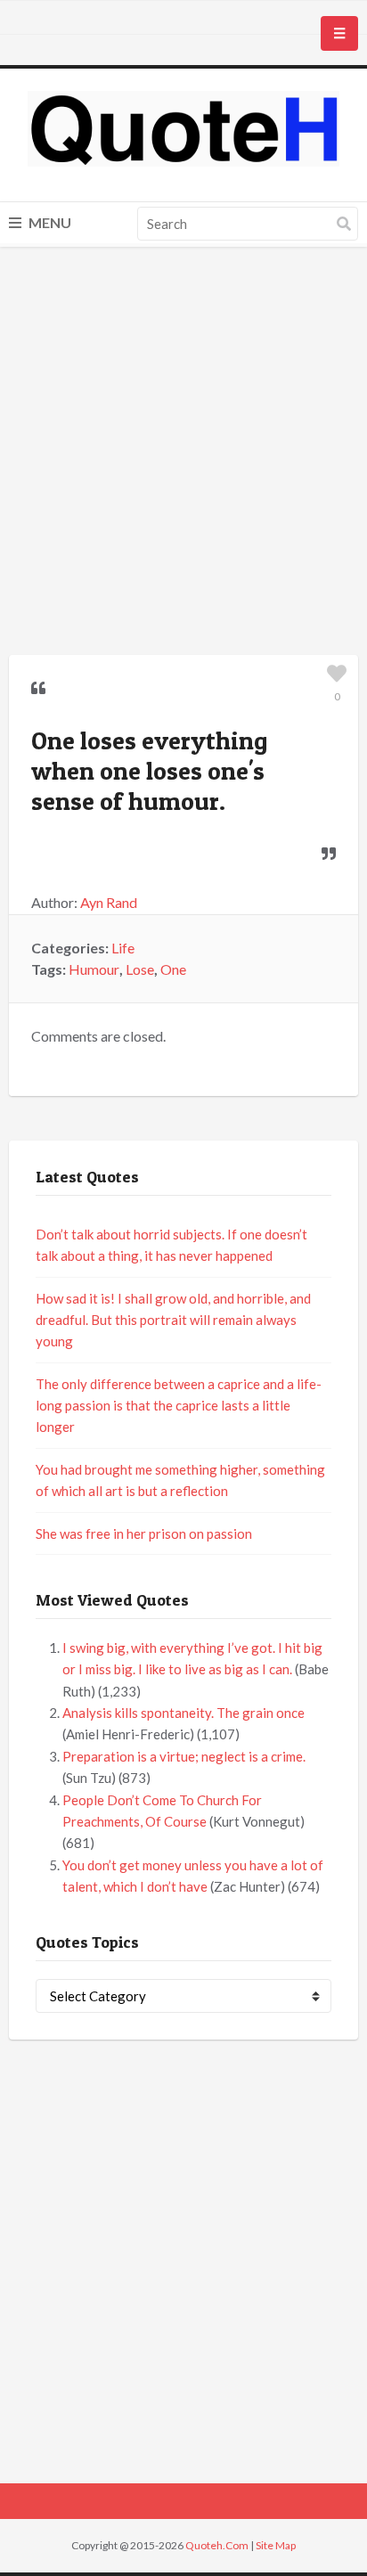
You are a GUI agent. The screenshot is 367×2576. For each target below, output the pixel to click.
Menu (49, 222)
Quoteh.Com (217, 2545)
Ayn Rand (109, 902)
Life (123, 948)
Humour (94, 969)
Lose (140, 969)
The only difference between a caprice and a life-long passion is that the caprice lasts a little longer (179, 1406)
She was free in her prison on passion (144, 1533)
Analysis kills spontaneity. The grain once (183, 1713)
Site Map (276, 2545)
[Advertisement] (183, 454)
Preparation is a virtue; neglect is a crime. (184, 1756)
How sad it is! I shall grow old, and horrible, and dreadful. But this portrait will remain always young (173, 1320)
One (173, 969)
